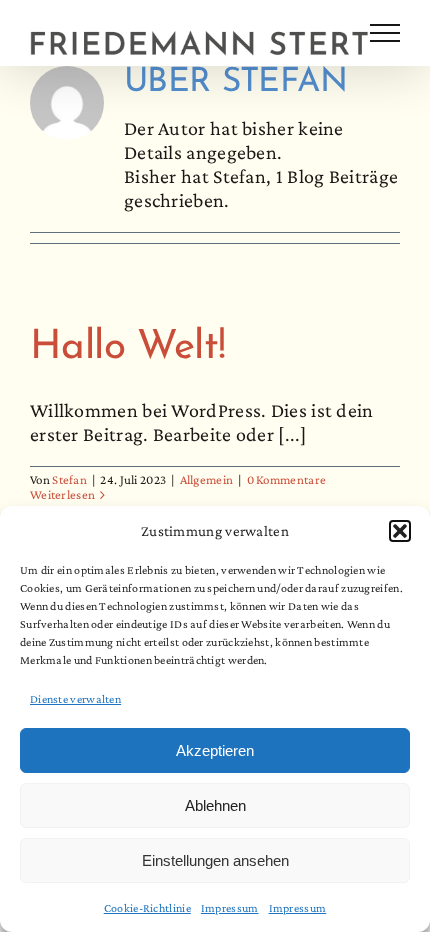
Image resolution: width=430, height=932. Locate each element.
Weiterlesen (62, 494)
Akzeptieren (215, 750)
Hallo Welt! (127, 348)
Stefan (69, 479)
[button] (400, 531)
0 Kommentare (287, 479)
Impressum (230, 908)
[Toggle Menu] (385, 33)
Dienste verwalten (75, 699)
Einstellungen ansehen (215, 860)
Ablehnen (215, 805)
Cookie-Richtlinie (147, 908)
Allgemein (207, 479)
